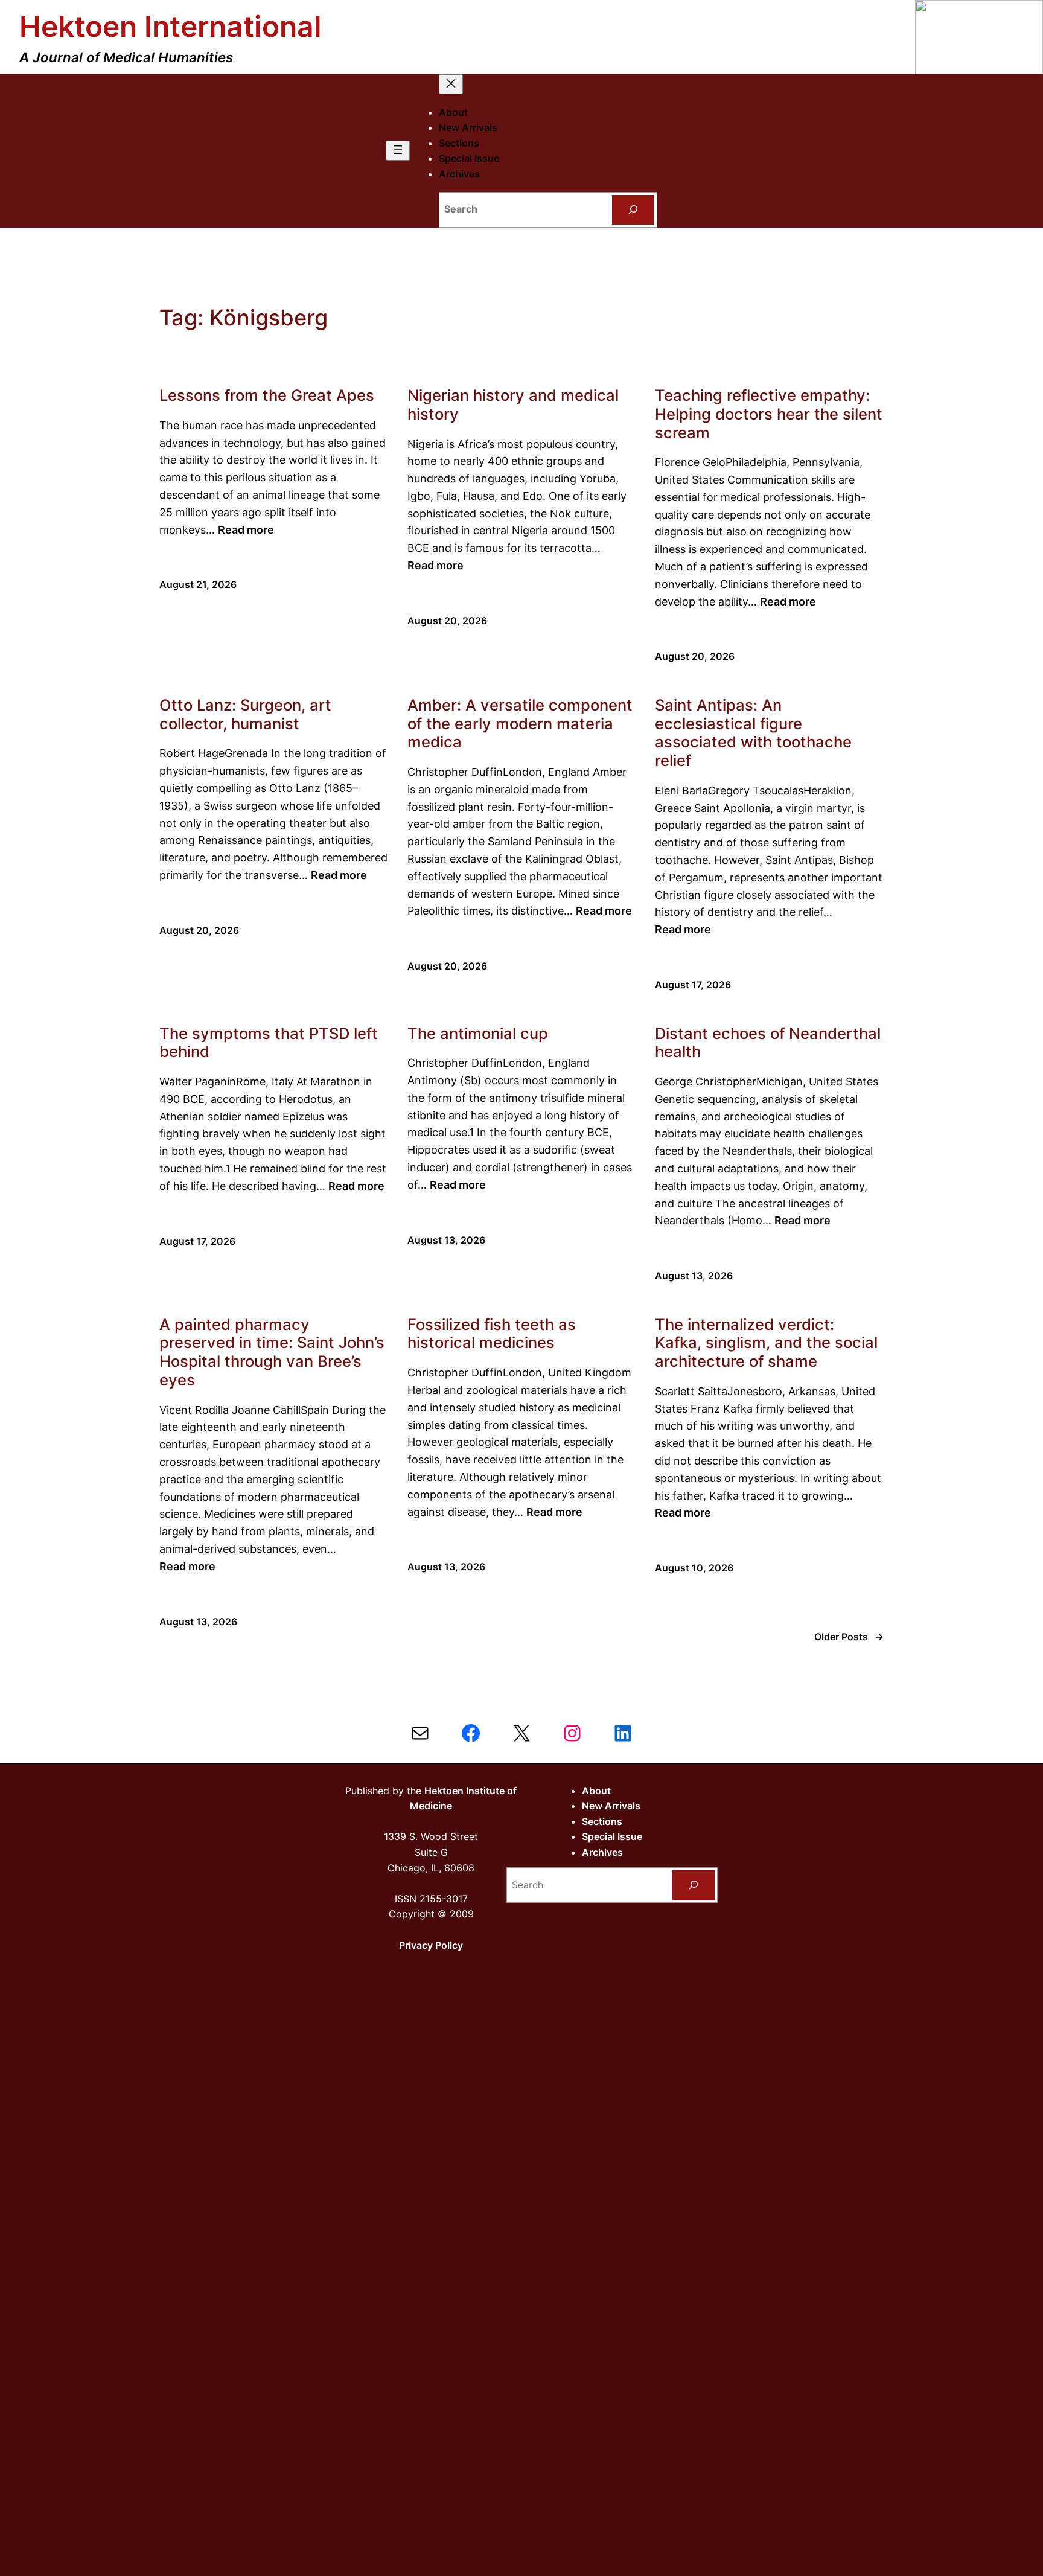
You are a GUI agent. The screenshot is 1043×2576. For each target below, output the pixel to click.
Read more (246, 530)
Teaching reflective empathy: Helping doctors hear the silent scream (769, 414)
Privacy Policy (431, 1945)
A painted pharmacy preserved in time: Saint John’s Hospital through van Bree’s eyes (272, 1352)
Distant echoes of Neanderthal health (768, 1043)
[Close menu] (451, 84)
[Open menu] (398, 151)
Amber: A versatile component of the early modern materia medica (520, 724)
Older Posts (849, 1637)
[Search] (633, 210)
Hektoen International (171, 26)
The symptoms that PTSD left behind (269, 1043)
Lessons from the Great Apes (267, 395)
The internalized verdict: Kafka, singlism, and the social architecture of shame (766, 1343)
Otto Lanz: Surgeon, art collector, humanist (245, 714)
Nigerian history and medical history (513, 405)
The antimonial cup (478, 1034)
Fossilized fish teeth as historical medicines (492, 1334)
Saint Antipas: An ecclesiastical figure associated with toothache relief (753, 733)
